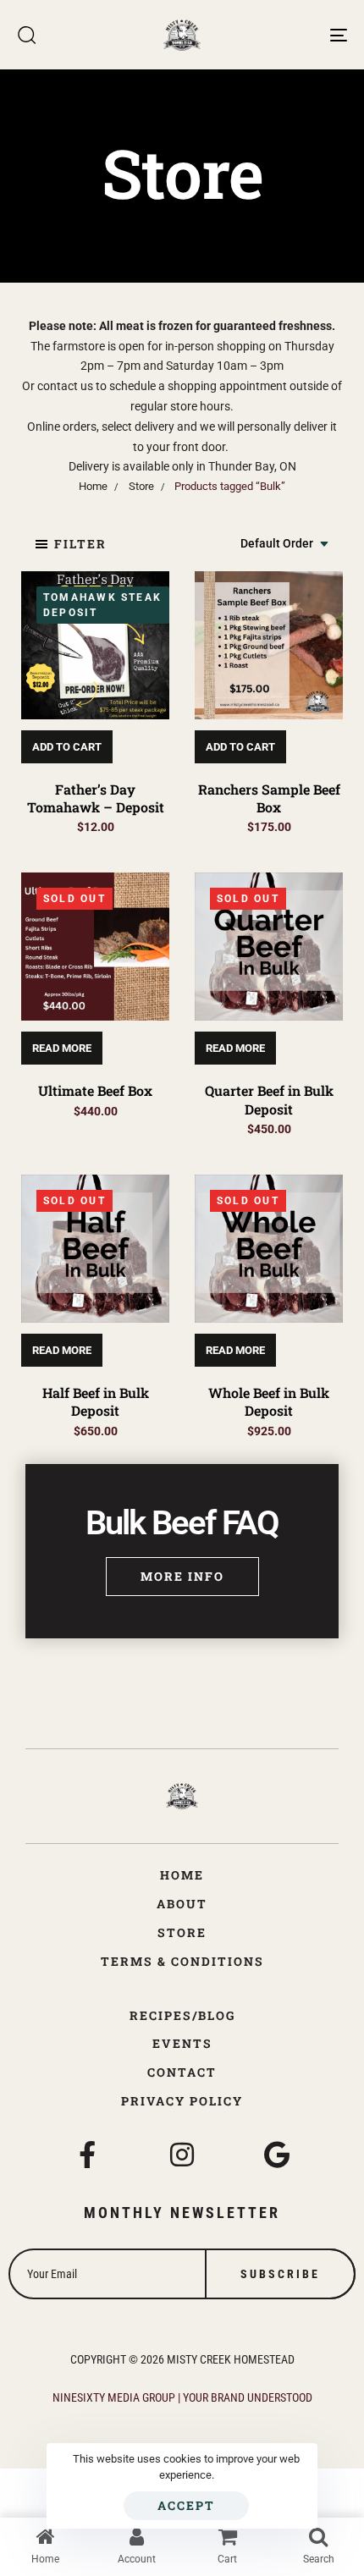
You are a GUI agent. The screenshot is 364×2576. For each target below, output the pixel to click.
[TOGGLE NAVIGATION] (292, 35)
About (182, 1904)
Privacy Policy (182, 2101)
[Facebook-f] (87, 2155)
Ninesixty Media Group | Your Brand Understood (182, 2397)
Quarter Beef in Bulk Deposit (269, 1099)
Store (182, 1932)
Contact (182, 2072)
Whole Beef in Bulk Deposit (269, 1401)
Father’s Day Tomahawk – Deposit (96, 798)
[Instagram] (182, 2155)
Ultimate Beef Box (95, 1090)
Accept (186, 2505)
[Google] (277, 2155)
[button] (70, 544)
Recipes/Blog (182, 2015)
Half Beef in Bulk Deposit (96, 1401)
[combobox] (285, 544)
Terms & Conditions (182, 1961)
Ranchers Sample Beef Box (269, 798)
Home (182, 1875)
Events (182, 2043)
